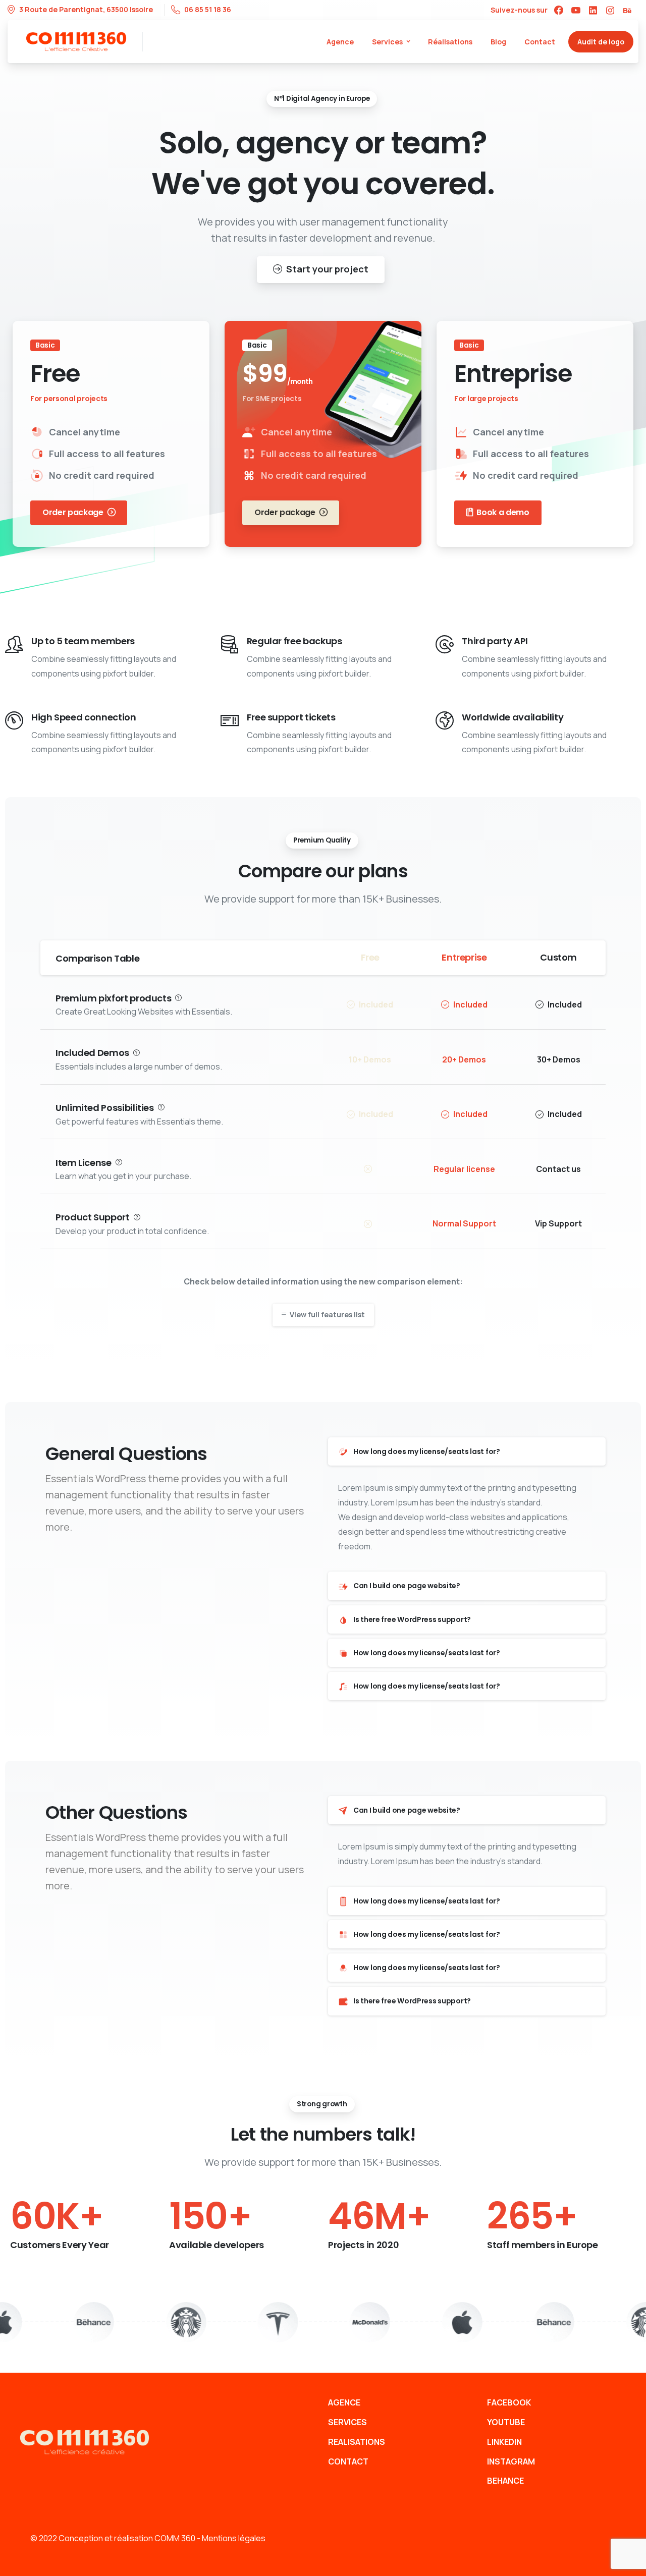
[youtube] (576, 10)
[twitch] (627, 10)
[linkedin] (593, 10)
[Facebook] (559, 10)
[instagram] (610, 10)
